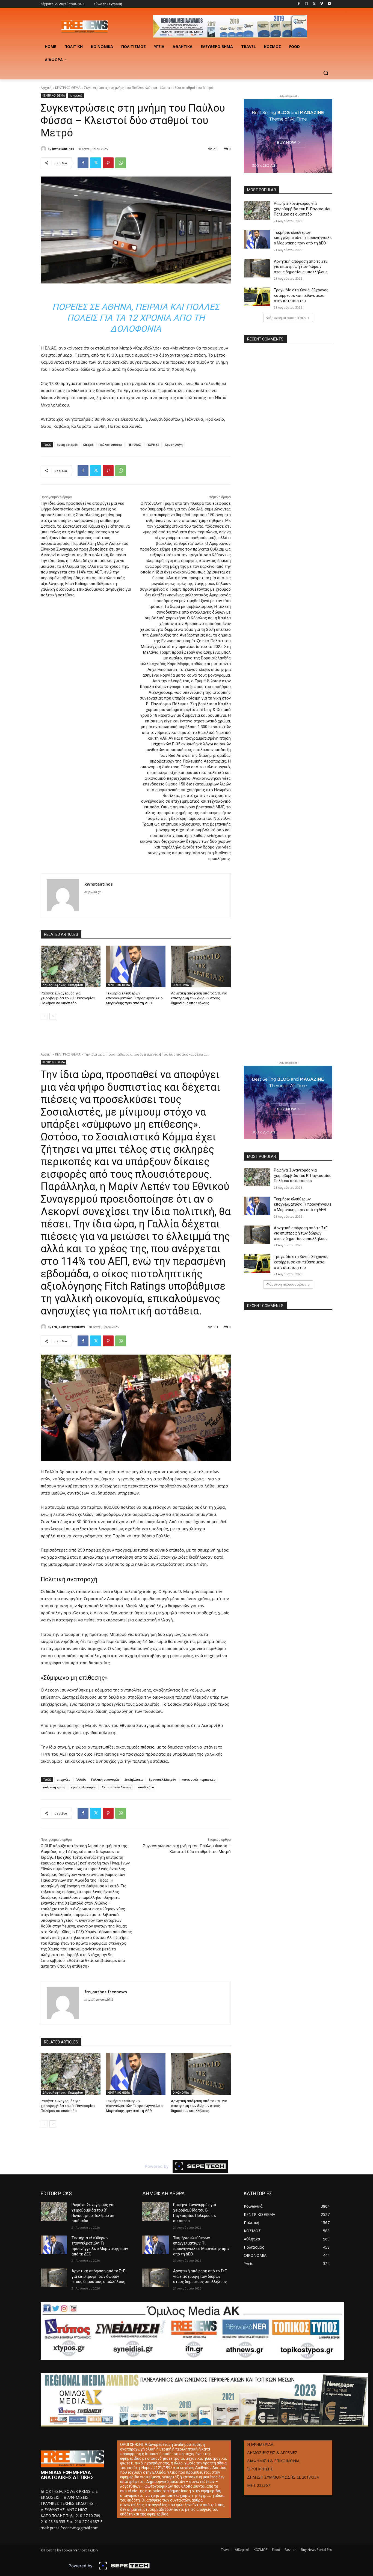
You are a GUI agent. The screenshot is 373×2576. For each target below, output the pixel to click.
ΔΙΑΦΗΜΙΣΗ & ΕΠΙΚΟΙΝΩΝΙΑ (273, 2461)
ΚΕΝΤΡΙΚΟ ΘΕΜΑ (68, 88)
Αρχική (46, 88)
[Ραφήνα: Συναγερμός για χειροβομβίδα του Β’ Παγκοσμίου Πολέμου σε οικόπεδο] (71, 966)
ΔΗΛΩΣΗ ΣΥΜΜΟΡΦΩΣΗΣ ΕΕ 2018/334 (283, 2477)
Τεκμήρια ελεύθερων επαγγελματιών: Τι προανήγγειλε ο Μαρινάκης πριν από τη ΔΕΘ (134, 998)
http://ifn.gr (93, 892)
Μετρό (88, 445)
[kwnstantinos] (44, 149)
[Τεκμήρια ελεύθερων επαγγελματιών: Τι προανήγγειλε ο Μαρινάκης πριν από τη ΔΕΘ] (136, 966)
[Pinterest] (108, 163)
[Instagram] (307, 4)
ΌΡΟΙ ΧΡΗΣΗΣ (260, 2469)
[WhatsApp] (121, 163)
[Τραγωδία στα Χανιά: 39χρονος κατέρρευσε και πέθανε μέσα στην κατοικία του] (257, 297)
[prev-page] (44, 1016)
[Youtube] (329, 4)
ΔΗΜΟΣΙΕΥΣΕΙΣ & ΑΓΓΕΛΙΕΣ (272, 2453)
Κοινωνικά (76, 95)
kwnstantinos (63, 149)
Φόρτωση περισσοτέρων (286, 318)
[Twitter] (314, 4)
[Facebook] (299, 4)
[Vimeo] (322, 4)
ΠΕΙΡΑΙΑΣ (134, 445)
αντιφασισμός (67, 445)
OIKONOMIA (181, 985)
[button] (326, 73)
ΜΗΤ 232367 (259, 2485)
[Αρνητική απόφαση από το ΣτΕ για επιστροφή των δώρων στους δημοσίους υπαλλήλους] (201, 966)
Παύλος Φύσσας (110, 445)
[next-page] (53, 1016)
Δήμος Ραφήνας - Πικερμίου (63, 985)
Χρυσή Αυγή (174, 445)
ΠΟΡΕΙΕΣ (153, 445)
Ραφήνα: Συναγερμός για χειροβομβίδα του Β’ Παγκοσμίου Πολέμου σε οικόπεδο (68, 998)
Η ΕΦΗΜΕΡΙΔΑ (260, 2444)
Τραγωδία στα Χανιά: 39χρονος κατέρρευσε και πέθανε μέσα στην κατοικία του (301, 295)
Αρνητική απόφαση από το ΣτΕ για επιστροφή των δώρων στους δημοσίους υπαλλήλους (199, 998)
